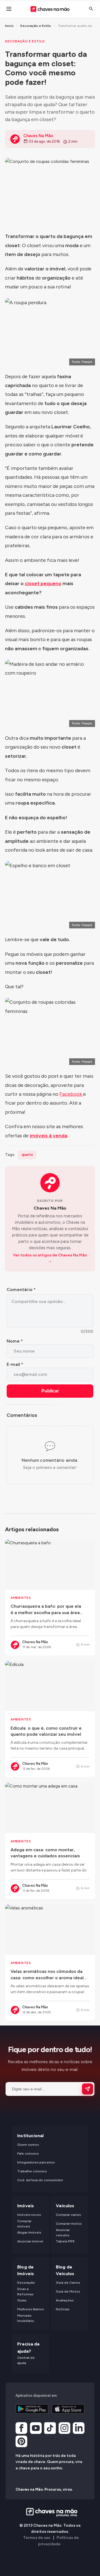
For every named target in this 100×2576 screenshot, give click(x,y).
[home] (50, 2512)
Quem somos (28, 2145)
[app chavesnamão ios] (68, 2409)
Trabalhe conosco (32, 2171)
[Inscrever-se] (87, 2089)
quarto (27, 1155)
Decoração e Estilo (36, 26)
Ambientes (21, 1598)
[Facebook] (21, 2429)
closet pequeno (43, 583)
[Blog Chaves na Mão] (50, 9)
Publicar (50, 1391)
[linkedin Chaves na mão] (79, 2429)
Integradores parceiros (36, 2162)
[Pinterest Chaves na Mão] (21, 2442)
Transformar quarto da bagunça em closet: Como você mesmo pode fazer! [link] (76, 26)
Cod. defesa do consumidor (40, 2180)
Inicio (9, 26)
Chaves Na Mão (50, 1208)
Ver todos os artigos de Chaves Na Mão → (50, 1258)
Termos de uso (37, 2538)
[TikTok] (50, 2429)
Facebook (71, 1094)
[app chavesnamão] (32, 2409)
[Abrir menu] (9, 9)
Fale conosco (28, 2154)
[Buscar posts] (91, 9)
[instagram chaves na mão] (64, 2429)
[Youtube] (36, 2429)
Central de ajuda (26, 2360)
